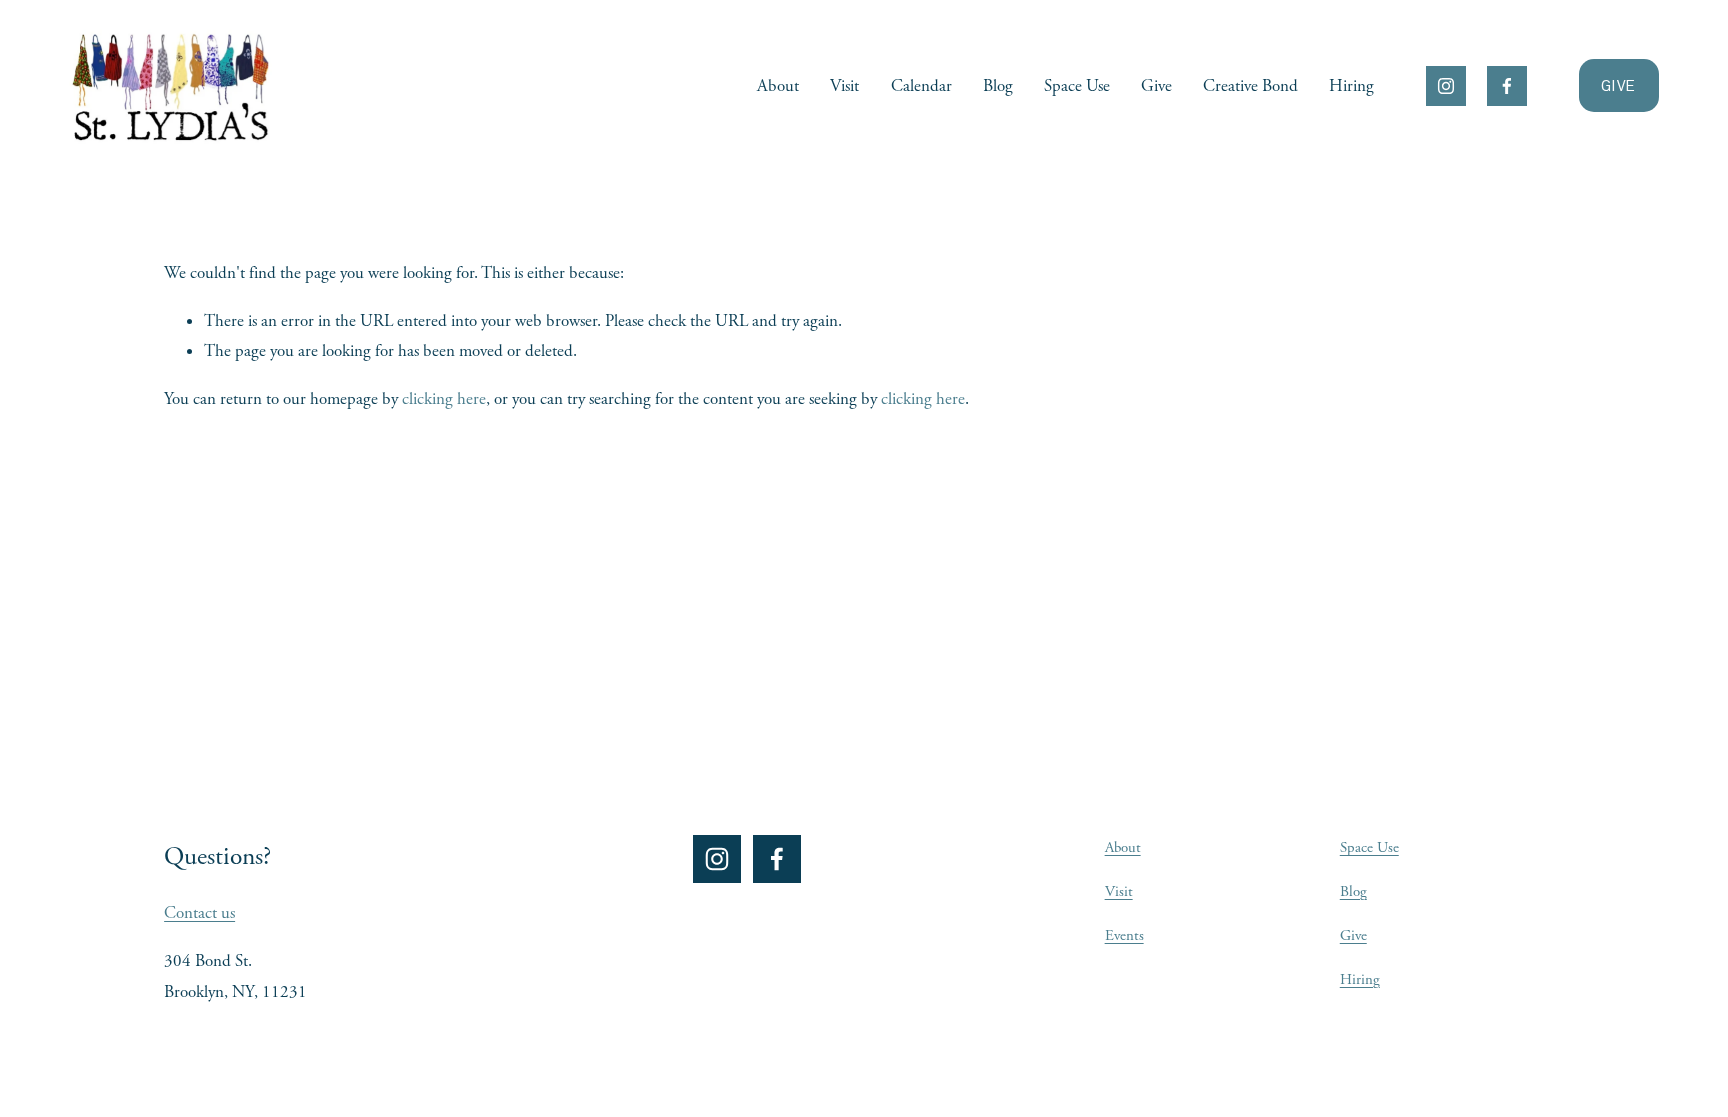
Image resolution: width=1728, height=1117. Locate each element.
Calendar (921, 86)
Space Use (1077, 86)
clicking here (444, 399)
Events (1124, 935)
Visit (844, 86)
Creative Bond (1250, 86)
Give (1156, 86)
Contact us (199, 913)
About (778, 86)
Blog (998, 86)
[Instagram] (1446, 86)
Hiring (1351, 86)
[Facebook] (1507, 86)
